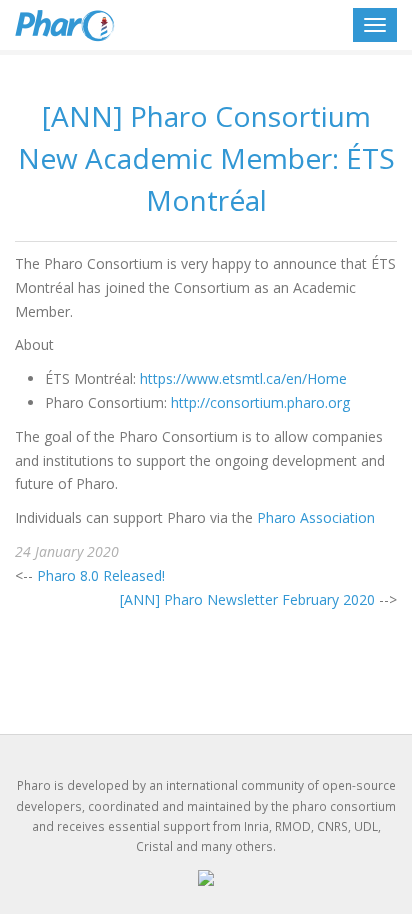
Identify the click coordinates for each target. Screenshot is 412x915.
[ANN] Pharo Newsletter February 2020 (247, 599)
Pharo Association (316, 517)
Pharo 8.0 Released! (101, 575)
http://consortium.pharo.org (260, 402)
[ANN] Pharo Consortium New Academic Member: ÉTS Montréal (206, 158)
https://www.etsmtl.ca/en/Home (243, 378)
